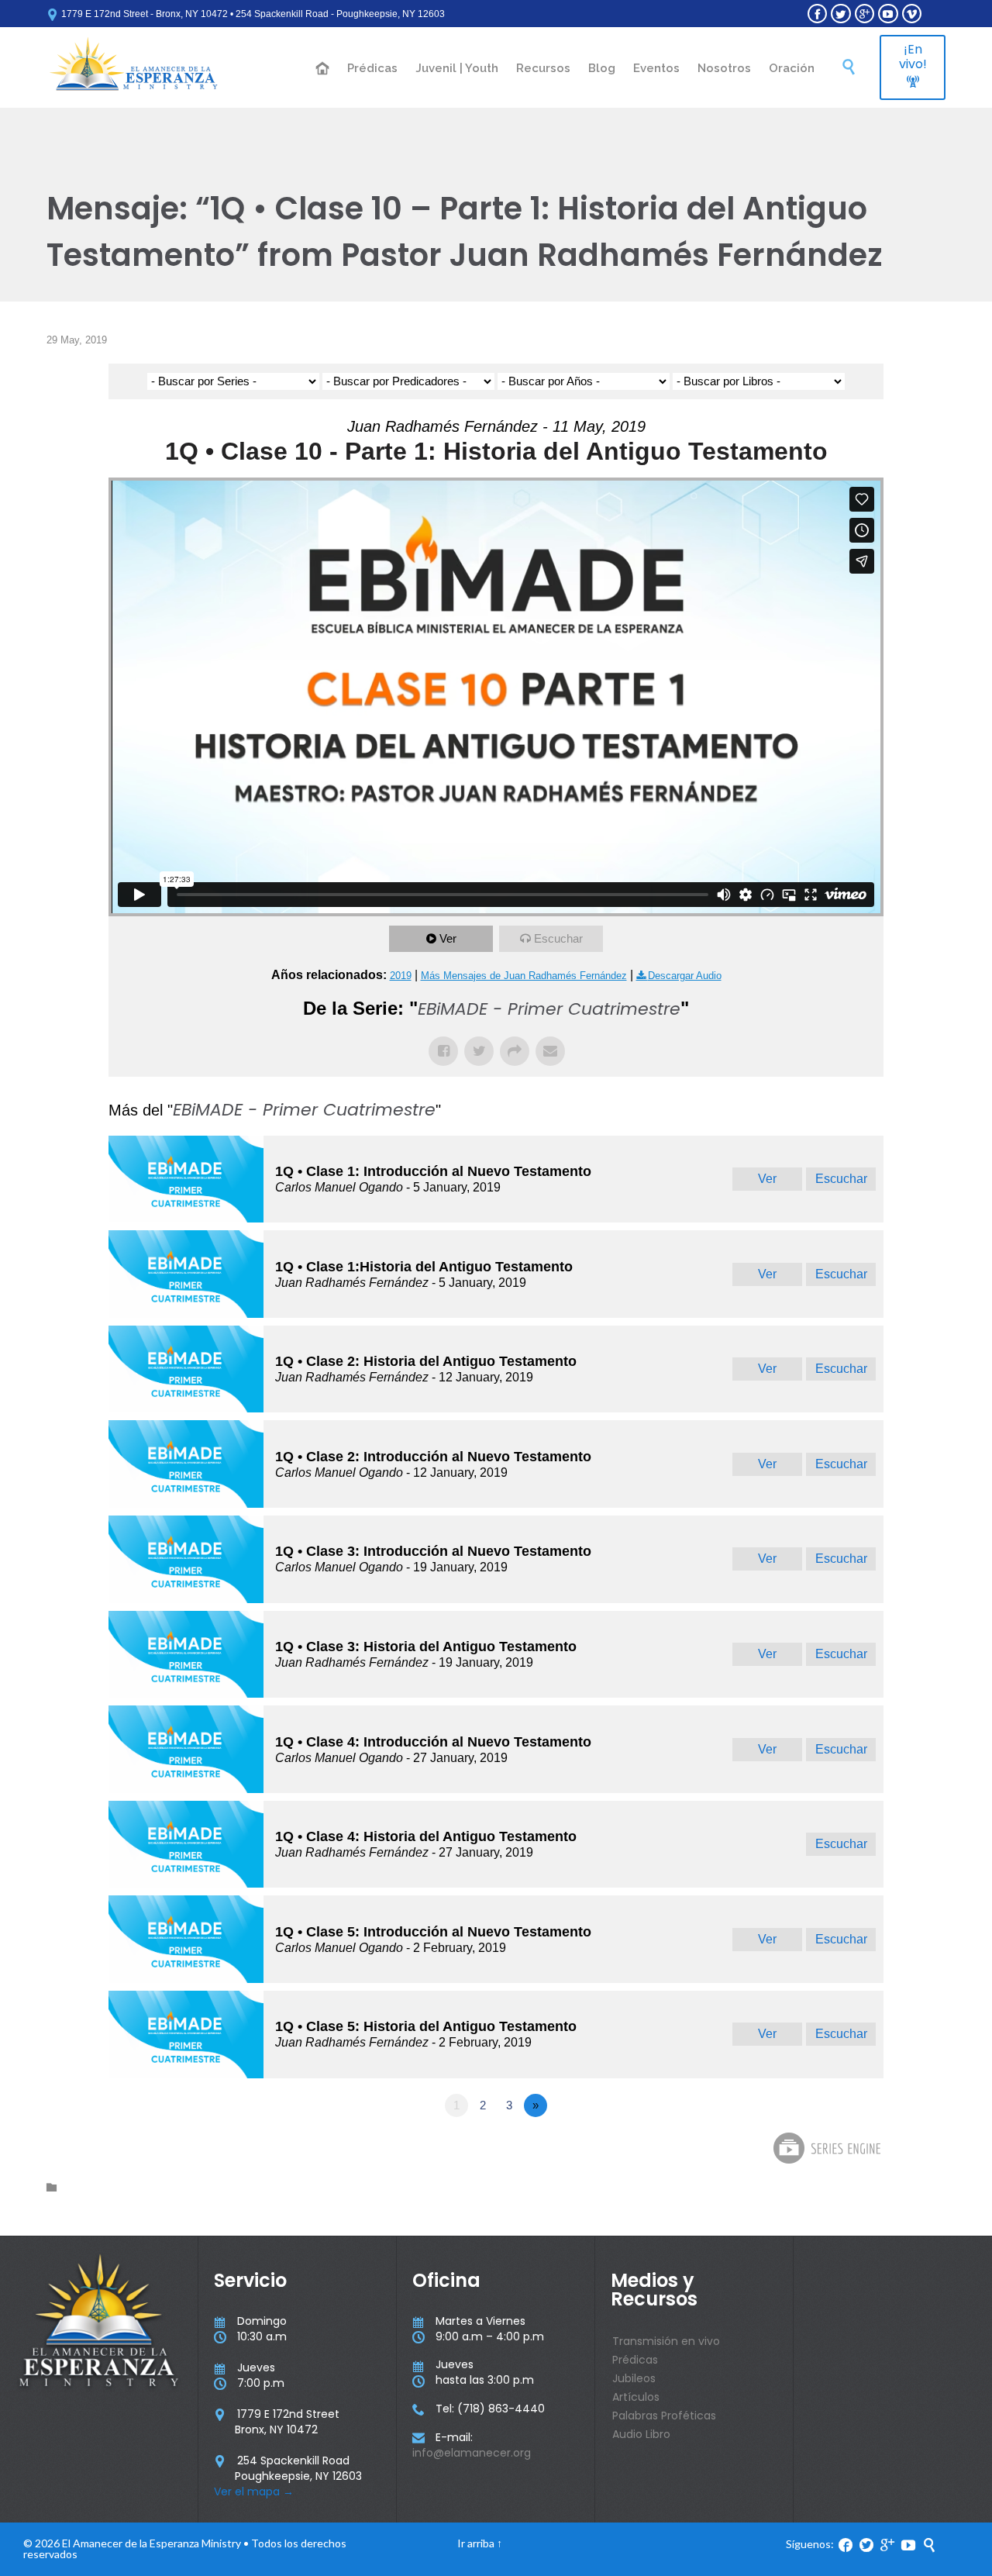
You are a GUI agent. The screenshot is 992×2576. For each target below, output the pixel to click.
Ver (448, 938)
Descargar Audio (685, 976)
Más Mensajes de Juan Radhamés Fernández (524, 976)
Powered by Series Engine (826, 2148)
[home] (323, 69)
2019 (401, 976)
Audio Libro (641, 2434)
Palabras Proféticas (664, 2416)
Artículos (636, 2397)
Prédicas (635, 2360)
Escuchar (558, 938)
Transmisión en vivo (666, 2341)
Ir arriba (476, 2543)
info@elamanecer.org (472, 2453)
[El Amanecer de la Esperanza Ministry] (134, 67)
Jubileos (634, 2378)
